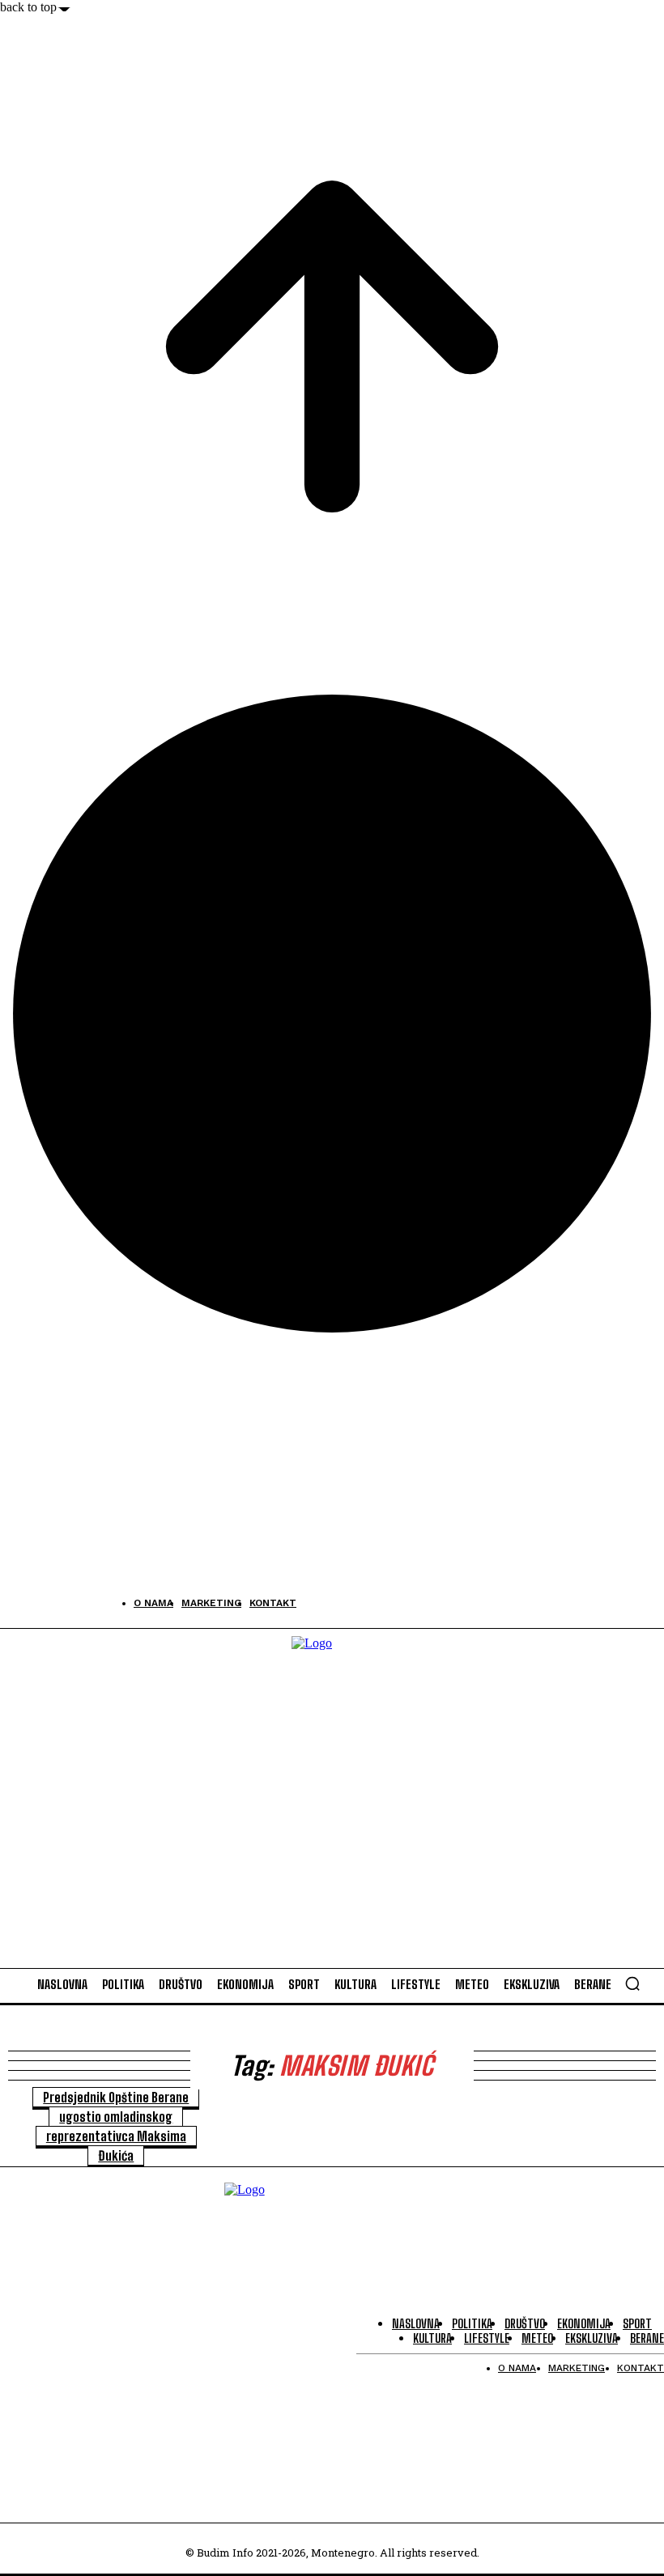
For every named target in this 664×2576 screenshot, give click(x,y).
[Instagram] (51, 1603)
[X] (87, 1603)
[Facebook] (14, 1603)
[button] (632, 1983)
